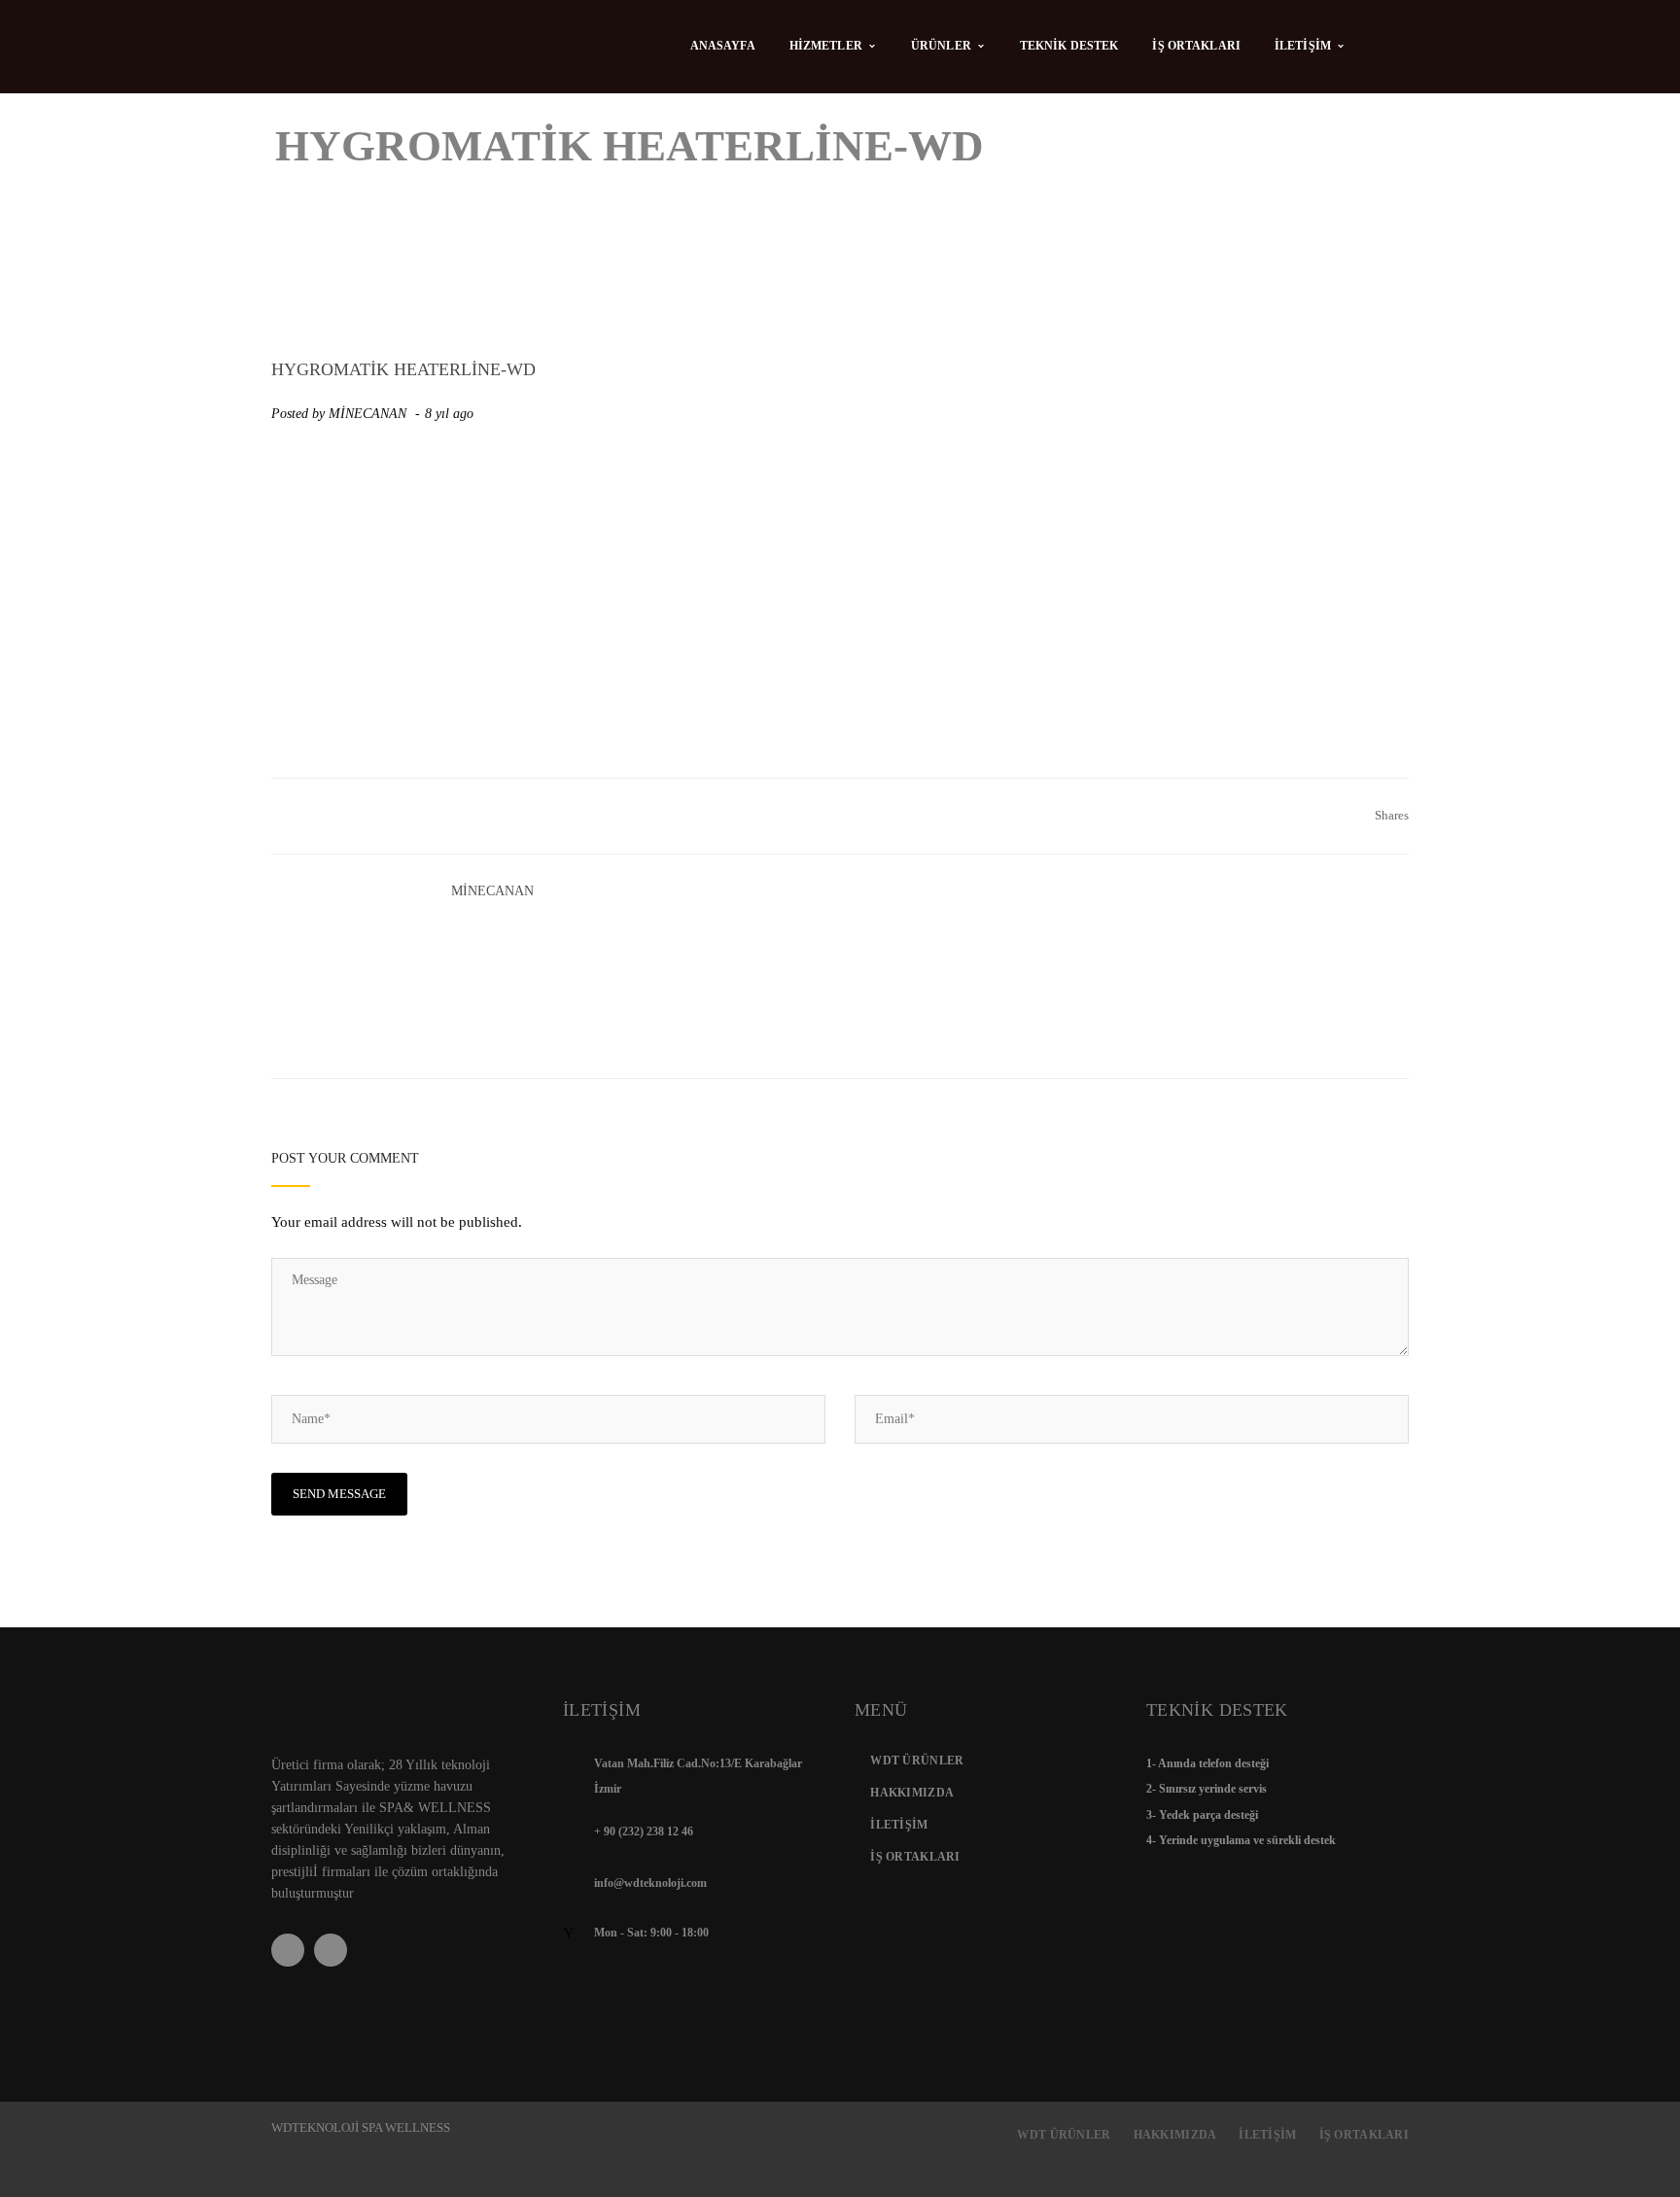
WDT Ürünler (917, 1761)
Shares (1392, 815)
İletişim (899, 1825)
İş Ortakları (915, 1857)
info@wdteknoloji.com (650, 1883)
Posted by (339, 414)
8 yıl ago (451, 414)
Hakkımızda (912, 1793)
